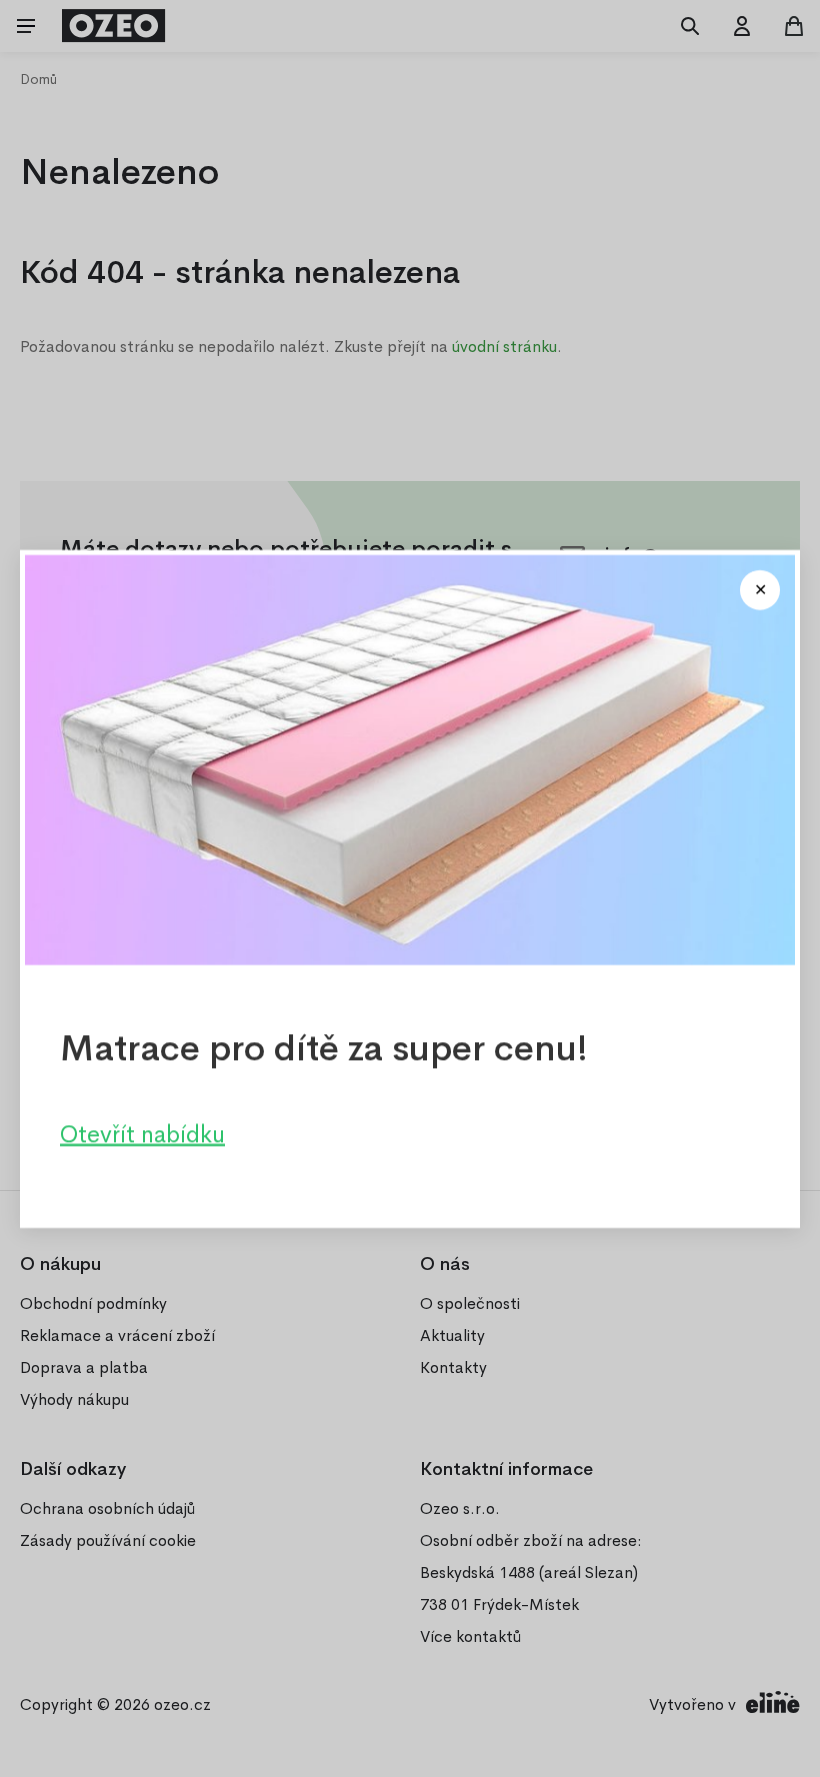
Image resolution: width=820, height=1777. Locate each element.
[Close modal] (760, 590)
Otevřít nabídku (142, 1133)
